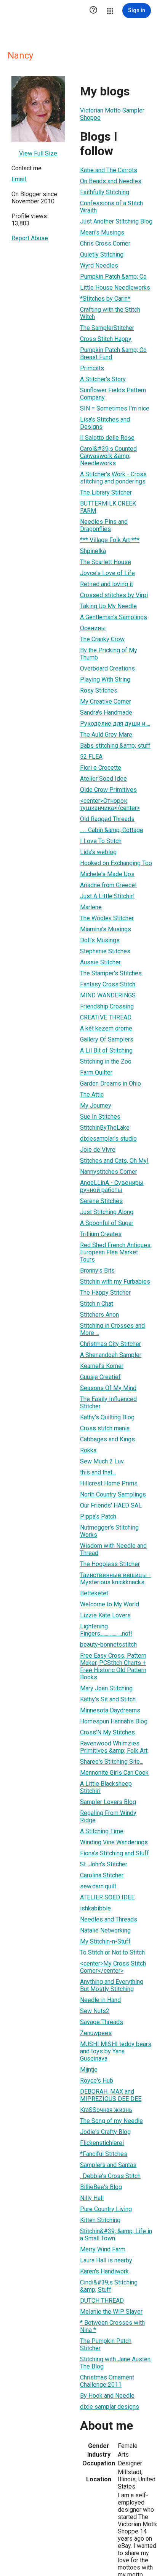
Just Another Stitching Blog (116, 221)
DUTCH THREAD (102, 2301)
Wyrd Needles (99, 266)
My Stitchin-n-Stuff (105, 1941)
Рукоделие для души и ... (115, 724)
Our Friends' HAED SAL (111, 1505)
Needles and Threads (109, 1919)
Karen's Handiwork (104, 2271)
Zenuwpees (96, 2033)
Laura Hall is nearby (106, 2260)
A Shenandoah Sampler (111, 1355)
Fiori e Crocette (101, 768)
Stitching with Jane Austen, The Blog (116, 2363)
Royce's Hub (97, 2081)
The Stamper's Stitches (111, 973)
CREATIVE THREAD (106, 1017)
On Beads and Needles (111, 181)
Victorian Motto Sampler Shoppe (112, 114)
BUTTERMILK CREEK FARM (108, 507)
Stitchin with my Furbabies (115, 1282)
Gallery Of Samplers (107, 1039)
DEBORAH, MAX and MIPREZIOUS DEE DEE (111, 2095)
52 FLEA (91, 757)
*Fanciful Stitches (104, 2154)
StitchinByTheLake (105, 1128)
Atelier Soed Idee (103, 779)
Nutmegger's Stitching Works (109, 1531)
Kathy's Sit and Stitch (108, 1699)
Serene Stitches (101, 1201)
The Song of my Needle (111, 2121)
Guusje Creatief (100, 1377)
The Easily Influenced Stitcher (108, 1403)
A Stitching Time (102, 1831)
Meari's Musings (102, 232)
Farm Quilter (96, 1072)
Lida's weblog (98, 852)
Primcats (92, 368)
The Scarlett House (106, 562)
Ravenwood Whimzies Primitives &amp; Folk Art (114, 1747)
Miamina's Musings (106, 929)
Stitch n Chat (97, 1304)
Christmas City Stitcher (111, 1344)
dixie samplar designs (110, 2407)
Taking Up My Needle (108, 606)
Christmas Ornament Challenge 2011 (107, 2381)
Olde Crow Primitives (108, 790)
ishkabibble (95, 1908)
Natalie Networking (105, 1930)
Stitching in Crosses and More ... (112, 1329)
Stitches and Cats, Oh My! (114, 1161)
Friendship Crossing (107, 1006)
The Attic (92, 1095)
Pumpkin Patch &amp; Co (113, 277)
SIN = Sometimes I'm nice (115, 408)
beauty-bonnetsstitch (108, 1645)
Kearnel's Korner (102, 1366)
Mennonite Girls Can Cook (114, 1773)
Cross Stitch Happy (106, 339)
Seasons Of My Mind (108, 1388)
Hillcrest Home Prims (109, 1483)
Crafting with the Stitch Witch (110, 313)
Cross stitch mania (105, 1428)
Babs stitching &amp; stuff (115, 746)
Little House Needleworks (115, 288)
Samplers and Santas (108, 2165)
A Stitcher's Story (103, 379)
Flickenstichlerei (102, 2143)
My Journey (96, 1106)
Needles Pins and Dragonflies (104, 525)
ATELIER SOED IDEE (107, 1897)
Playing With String (105, 679)
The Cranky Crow (102, 639)
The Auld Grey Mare (106, 735)
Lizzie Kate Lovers (105, 1615)
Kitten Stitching (100, 2220)
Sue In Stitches (100, 1117)
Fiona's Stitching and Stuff (115, 1853)
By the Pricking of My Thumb (109, 654)
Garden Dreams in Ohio (111, 1084)
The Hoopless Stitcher (110, 1564)
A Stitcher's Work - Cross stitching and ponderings (113, 478)
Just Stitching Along (107, 1212)
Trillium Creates (101, 1234)
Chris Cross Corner (105, 243)
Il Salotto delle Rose (107, 438)
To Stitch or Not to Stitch (112, 1952)
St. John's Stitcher (104, 1864)
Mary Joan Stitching (106, 1688)
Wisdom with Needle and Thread (113, 1549)
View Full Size (38, 153)
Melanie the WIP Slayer (111, 2312)
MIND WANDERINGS (108, 995)
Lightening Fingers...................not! (106, 1630)
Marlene (91, 907)
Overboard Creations (107, 668)
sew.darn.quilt (98, 1886)
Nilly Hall (92, 2198)
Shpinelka (93, 551)
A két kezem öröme (106, 1028)
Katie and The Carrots (109, 170)
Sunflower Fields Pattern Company (113, 394)
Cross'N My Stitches (107, 1732)
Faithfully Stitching (105, 192)
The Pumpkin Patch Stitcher (106, 2345)
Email (19, 179)
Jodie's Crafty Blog (105, 2132)
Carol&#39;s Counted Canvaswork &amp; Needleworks (108, 456)
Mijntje (89, 2070)
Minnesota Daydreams (110, 1710)
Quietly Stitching (102, 254)
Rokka (88, 1450)
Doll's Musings (100, 940)
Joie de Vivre (98, 1150)
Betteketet (94, 1593)
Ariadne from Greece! (108, 885)
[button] (93, 11)
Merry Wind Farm (103, 2249)
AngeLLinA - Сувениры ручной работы (112, 1186)
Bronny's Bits (97, 1271)
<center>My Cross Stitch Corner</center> (113, 1967)
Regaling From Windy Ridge (108, 1817)
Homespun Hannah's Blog (114, 1721)
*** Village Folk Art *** (110, 540)
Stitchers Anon (99, 1315)
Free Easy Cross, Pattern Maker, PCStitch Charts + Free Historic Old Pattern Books (113, 1666)
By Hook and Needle (107, 2396)
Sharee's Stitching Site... (112, 1762)
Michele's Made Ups (107, 874)
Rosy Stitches (99, 690)
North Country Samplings (113, 1494)
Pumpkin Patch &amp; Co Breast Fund (113, 354)
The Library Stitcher (106, 492)
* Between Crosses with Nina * (112, 2326)
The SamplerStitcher (107, 328)
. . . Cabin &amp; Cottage (112, 830)
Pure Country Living (106, 2209)
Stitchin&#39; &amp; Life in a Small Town (116, 2235)
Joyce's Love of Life (107, 573)
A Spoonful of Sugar (107, 1223)
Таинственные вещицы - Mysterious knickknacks (115, 1579)
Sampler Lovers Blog (108, 1802)
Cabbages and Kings (107, 1439)
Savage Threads (102, 2022)
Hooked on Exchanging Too (116, 863)
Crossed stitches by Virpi (114, 595)
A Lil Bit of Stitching (106, 1050)
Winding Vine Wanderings (114, 1842)
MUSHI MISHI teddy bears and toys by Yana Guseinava (116, 2051)
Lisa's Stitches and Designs (105, 423)
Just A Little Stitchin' (107, 896)
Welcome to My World (110, 1604)
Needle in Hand (100, 2000)
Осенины (93, 628)
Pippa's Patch (98, 1516)
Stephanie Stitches (105, 951)
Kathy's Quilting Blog (107, 1417)
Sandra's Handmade (106, 713)
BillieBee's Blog (101, 2187)
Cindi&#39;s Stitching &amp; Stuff (109, 2286)
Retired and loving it (107, 584)
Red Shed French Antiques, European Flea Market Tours (116, 1252)
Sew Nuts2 (95, 2011)
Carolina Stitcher (102, 1875)
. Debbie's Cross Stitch (110, 2176)
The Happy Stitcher (105, 1293)
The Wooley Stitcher (107, 918)
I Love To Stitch (101, 841)
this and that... (98, 1472)
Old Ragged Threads (107, 819)
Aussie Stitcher (100, 962)
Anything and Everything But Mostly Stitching (112, 1985)
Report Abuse (30, 238)
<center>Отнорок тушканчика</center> (110, 804)
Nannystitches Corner (109, 1172)
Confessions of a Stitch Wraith (111, 207)
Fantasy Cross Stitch (108, 984)
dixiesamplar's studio (108, 1139)
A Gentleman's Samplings (114, 617)
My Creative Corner (106, 701)
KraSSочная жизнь (106, 2110)
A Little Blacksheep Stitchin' (106, 1787)
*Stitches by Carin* (105, 299)
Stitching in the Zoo (106, 1061)
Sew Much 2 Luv (102, 1461)
